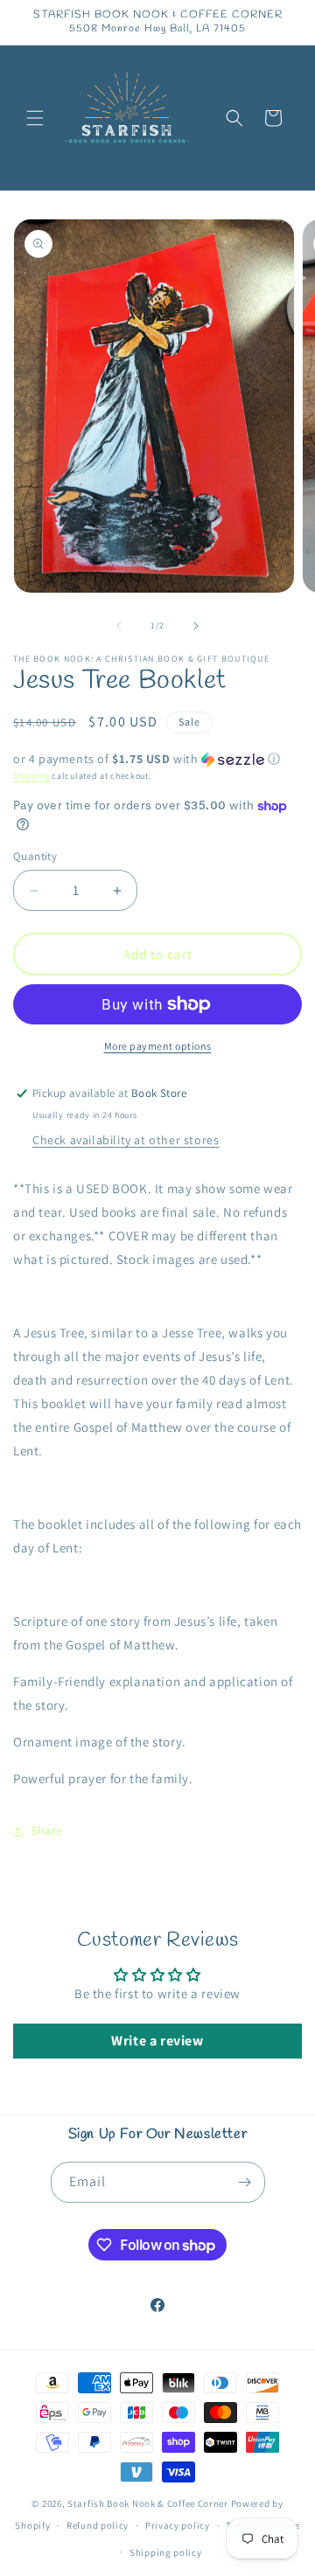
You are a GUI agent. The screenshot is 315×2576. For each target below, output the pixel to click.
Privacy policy (178, 2525)
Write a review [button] (157, 2041)
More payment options (158, 1046)
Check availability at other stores (126, 1140)
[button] (35, 118)
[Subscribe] (245, 2182)
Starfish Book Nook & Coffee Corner (148, 2503)
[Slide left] (119, 626)
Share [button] (47, 1830)
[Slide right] (196, 626)
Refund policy (98, 2525)
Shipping (31, 776)
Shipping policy (166, 2552)
